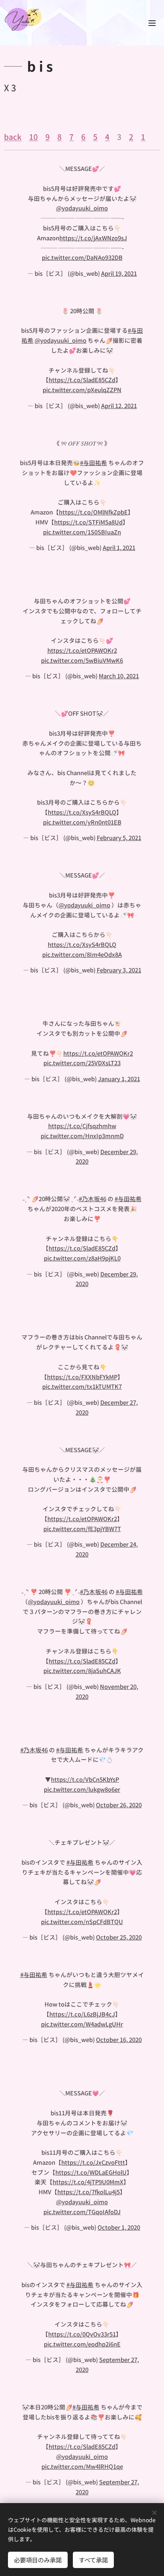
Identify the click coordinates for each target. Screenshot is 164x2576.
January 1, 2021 (119, 1079)
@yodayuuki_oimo (82, 208)
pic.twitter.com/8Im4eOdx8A (82, 954)
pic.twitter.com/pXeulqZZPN (82, 390)
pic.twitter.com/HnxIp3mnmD (82, 1136)
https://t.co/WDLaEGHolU (91, 2172)
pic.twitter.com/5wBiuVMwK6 (82, 660)
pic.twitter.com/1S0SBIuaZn (82, 532)
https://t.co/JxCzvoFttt (93, 2162)
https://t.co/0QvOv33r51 (82, 2334)
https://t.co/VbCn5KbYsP (85, 1779)
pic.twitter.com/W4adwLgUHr (82, 2024)
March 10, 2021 (119, 676)
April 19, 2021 (119, 273)
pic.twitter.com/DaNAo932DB (82, 257)
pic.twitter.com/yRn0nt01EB (82, 822)
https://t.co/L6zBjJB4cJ (82, 2014)
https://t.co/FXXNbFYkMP (82, 1377)
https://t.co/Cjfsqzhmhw (82, 1126)
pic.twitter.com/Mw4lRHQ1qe (82, 2466)
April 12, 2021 (119, 405)
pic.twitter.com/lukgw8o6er (82, 1789)
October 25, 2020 (119, 1937)
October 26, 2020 (119, 1805)
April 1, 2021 (119, 547)
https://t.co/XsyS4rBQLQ (82, 812)
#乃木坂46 (93, 1199)
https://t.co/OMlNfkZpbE (93, 512)
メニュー (152, 23)
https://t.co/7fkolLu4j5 (89, 2192)
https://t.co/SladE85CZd (82, 380)
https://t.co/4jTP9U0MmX (88, 2182)
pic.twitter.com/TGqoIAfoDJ (82, 2212)
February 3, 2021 (119, 970)
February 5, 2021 (119, 837)
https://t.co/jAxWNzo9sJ (93, 238)
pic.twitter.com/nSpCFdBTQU (82, 1921)
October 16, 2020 (119, 2039)
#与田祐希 (94, 462)
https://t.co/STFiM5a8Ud (88, 522)
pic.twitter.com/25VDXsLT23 (82, 1063)
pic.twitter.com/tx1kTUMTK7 (82, 1386)
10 (33, 136)
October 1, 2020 (119, 2227)
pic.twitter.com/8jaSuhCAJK (82, 1670)
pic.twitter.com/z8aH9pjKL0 (82, 1258)
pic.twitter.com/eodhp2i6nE (82, 2344)
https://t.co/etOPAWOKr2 (82, 650)
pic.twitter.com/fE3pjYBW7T (82, 1529)
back (13, 136)
